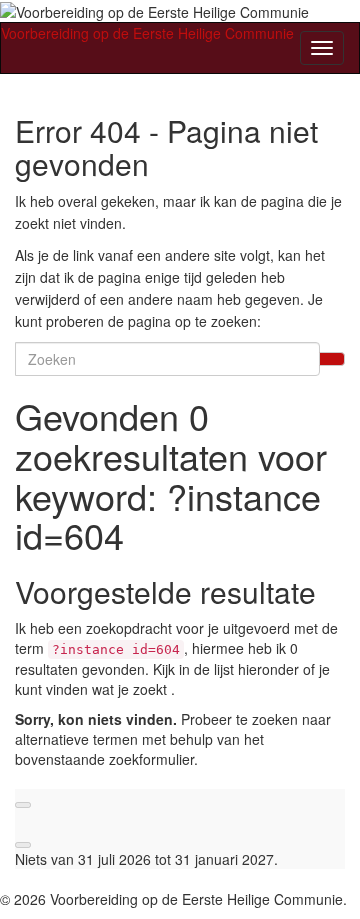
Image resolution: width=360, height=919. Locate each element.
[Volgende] (23, 845)
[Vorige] (23, 805)
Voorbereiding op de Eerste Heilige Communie (147, 33)
